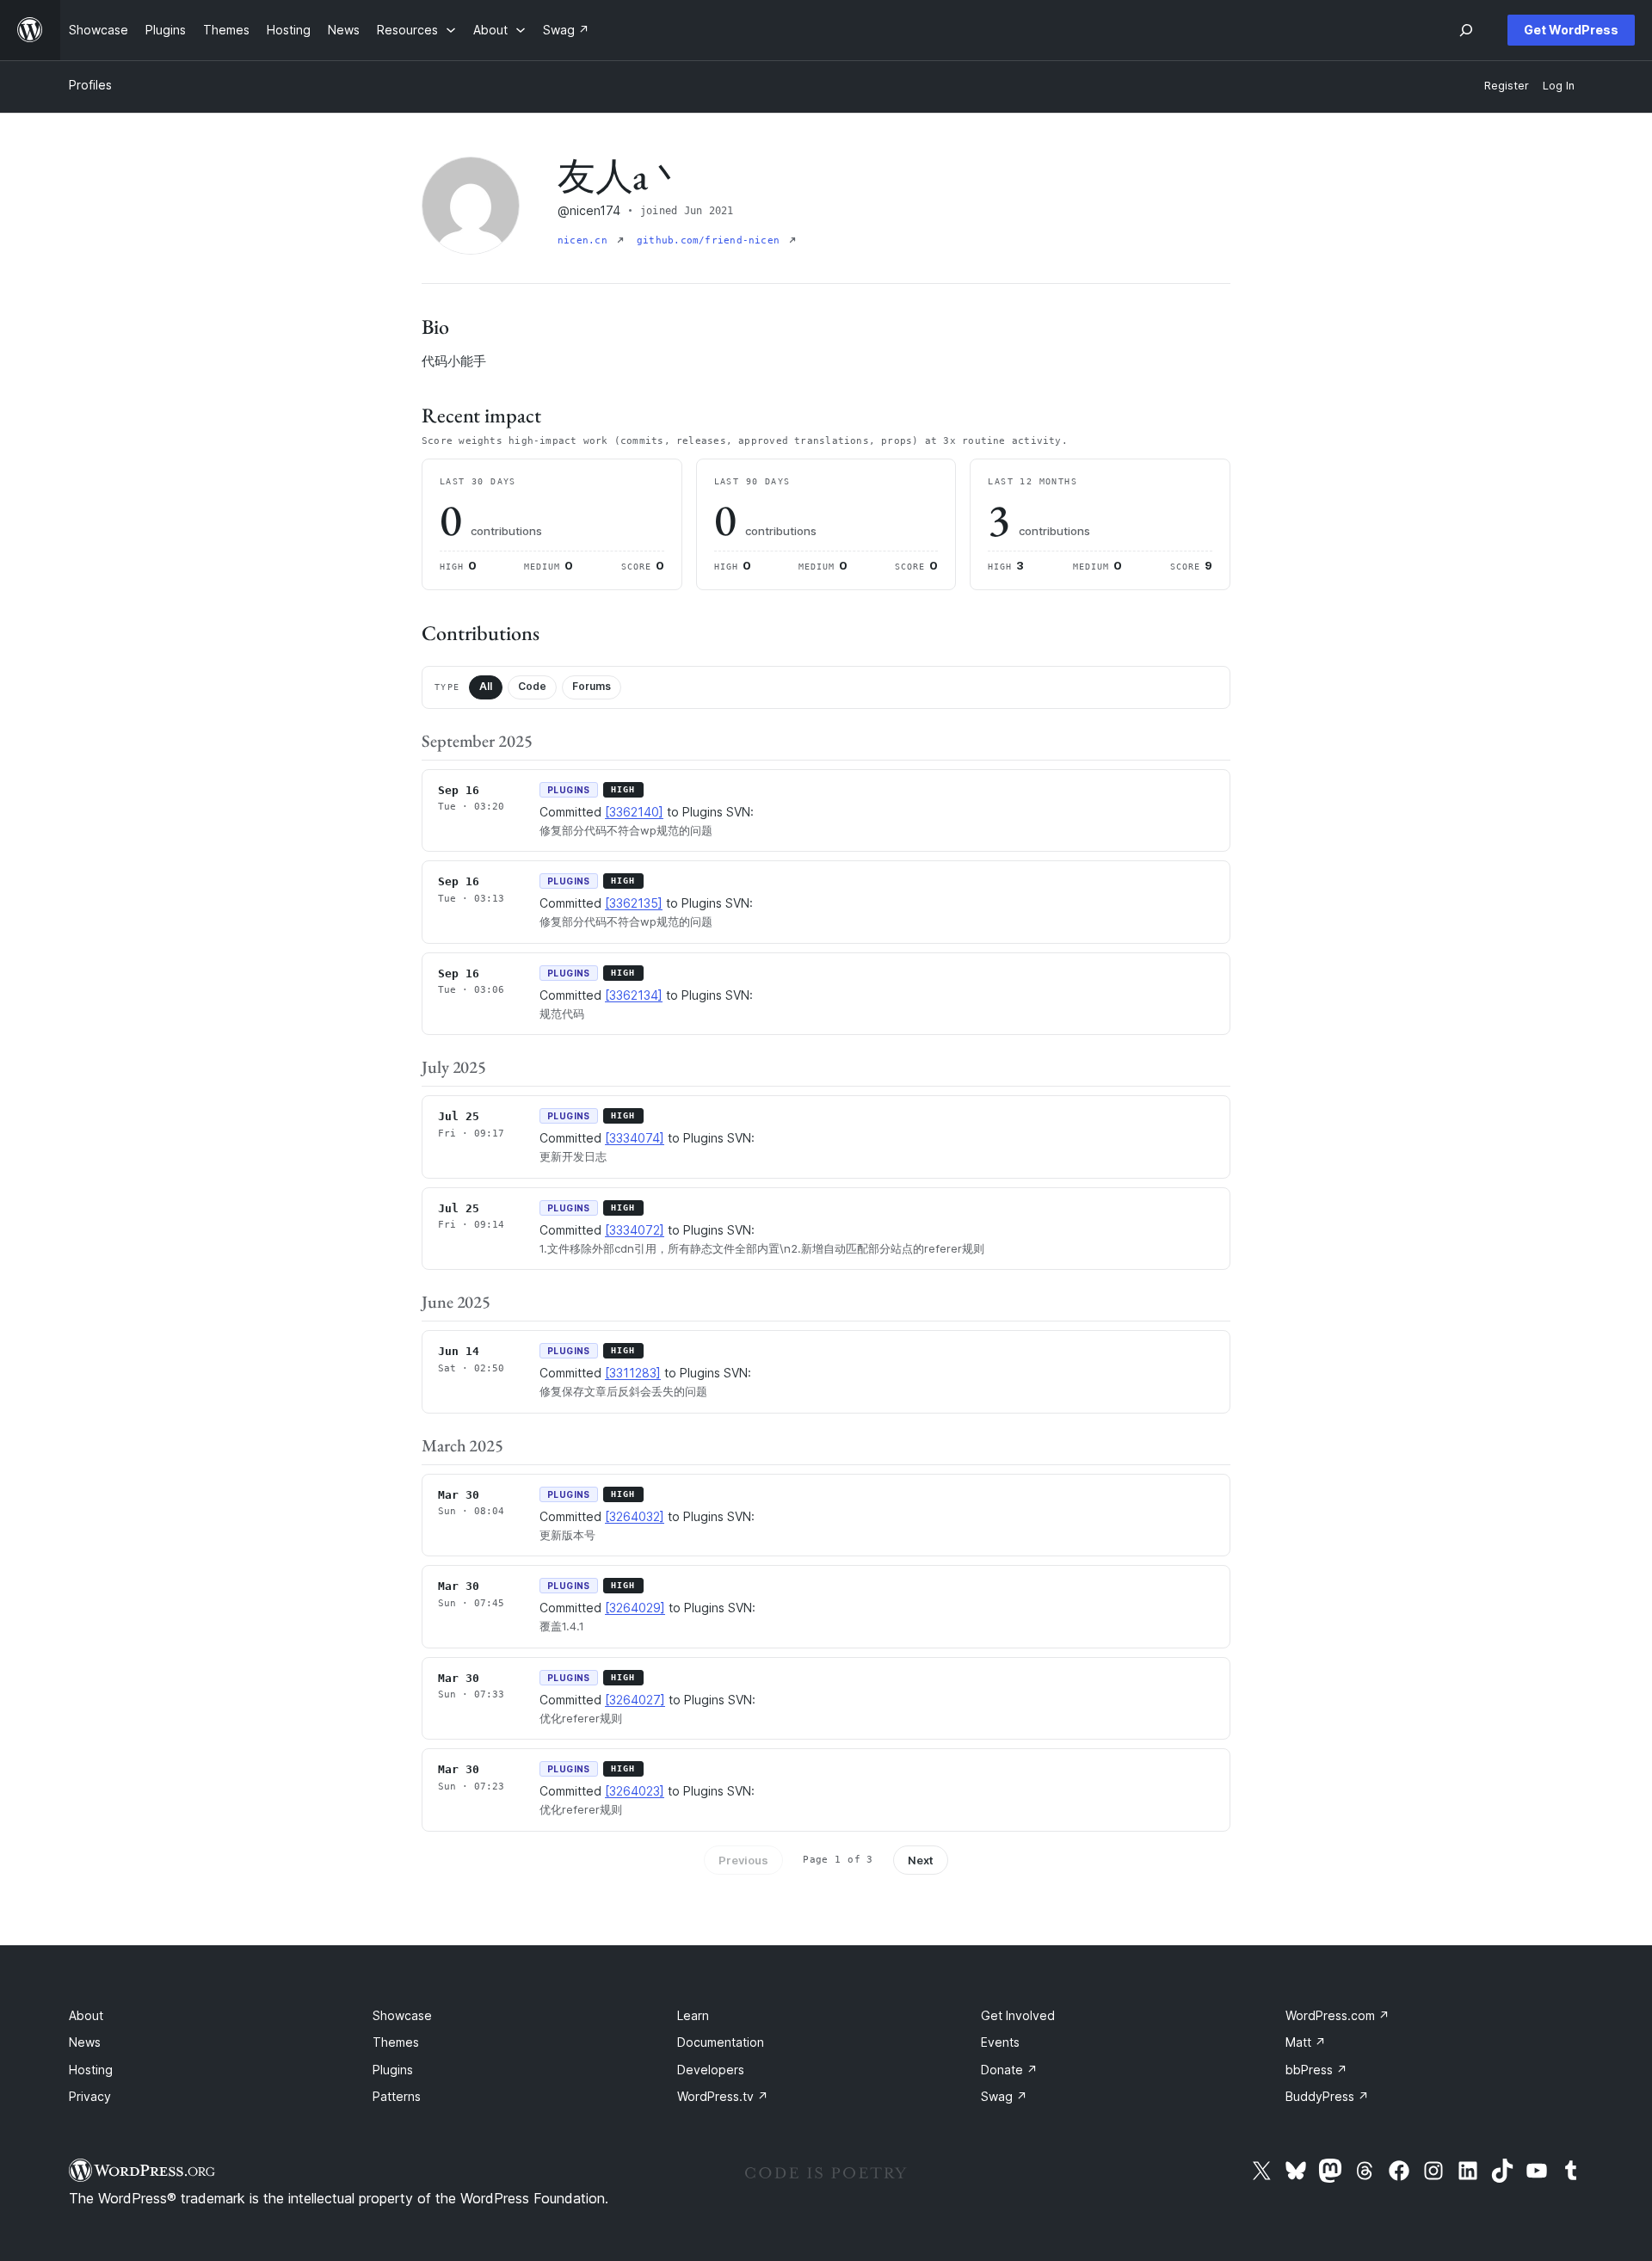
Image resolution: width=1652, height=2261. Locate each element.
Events (1000, 2042)
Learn (693, 2015)
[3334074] (635, 1138)
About (86, 2015)
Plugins (393, 2070)
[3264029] (635, 1608)
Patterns (397, 2096)
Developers (711, 2070)
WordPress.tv (723, 2096)
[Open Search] (1466, 30)
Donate (1009, 2070)
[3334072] (635, 1230)
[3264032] (635, 1516)
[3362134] (634, 995)
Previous (743, 1860)
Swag (1004, 2096)
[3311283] (633, 1373)
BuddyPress (1327, 2096)
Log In (1559, 86)
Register (1507, 86)
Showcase (402, 2015)
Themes (396, 2042)
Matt (1306, 2042)
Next (921, 1860)
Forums (592, 686)
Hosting (91, 2070)
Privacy (90, 2096)
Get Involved (1018, 2015)
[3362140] (634, 812)
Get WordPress (1571, 30)
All (486, 686)
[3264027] (635, 1700)
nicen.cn (586, 240)
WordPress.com (1338, 2015)
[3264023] (635, 1791)
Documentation (721, 2042)
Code (532, 686)
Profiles (90, 85)
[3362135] (634, 903)
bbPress (1316, 2070)
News (85, 2042)
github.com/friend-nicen (711, 240)
